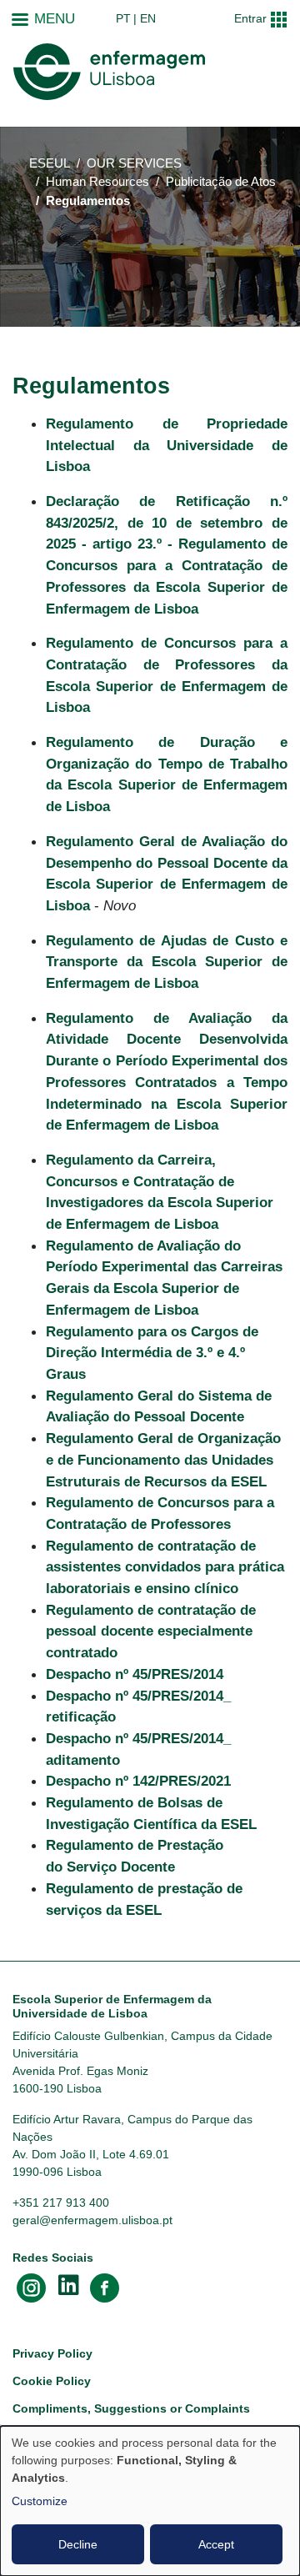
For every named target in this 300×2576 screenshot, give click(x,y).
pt (123, 18)
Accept (216, 2544)
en (148, 18)
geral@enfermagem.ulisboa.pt (92, 2220)
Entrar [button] (250, 18)
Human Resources (97, 182)
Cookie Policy (52, 2381)
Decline (78, 2544)
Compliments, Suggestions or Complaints (131, 2408)
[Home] (109, 72)
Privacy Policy (52, 2353)
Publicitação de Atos (221, 182)
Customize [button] (40, 2501)
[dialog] (150, 2501)
